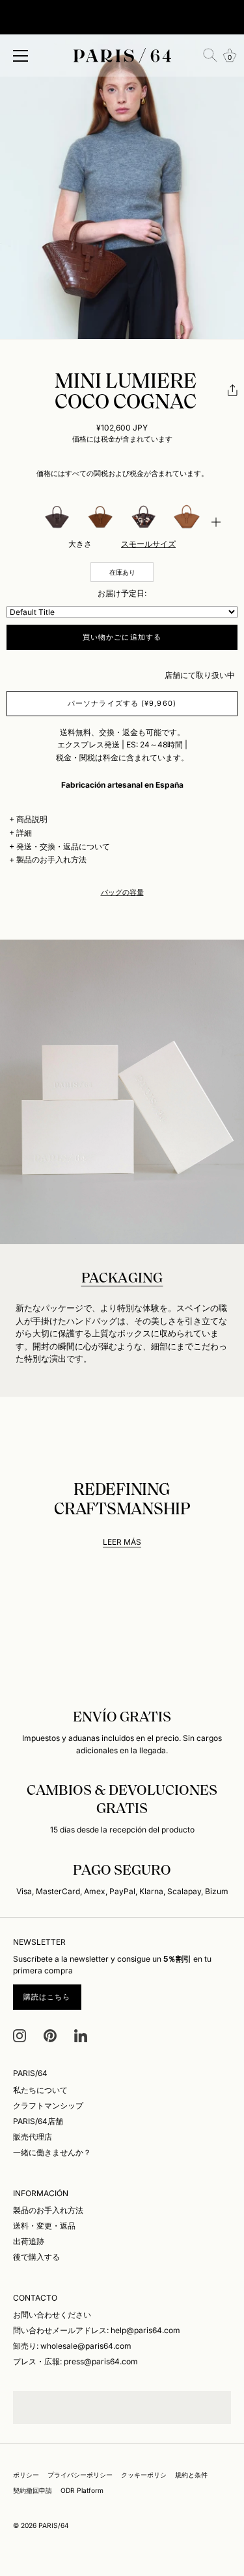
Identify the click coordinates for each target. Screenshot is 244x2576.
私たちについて (40, 2090)
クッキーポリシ (144, 2475)
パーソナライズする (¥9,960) (122, 703)
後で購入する (36, 2257)
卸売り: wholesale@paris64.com (72, 2346)
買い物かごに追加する (122, 637)
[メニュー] (21, 56)
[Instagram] (20, 2035)
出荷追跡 (29, 2241)
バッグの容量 (122, 893)
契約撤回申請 (33, 2490)
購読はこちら (47, 1997)
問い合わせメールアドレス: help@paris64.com (97, 2330)
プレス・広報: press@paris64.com (75, 2361)
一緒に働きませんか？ (52, 2152)
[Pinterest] (50, 2035)
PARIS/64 (54, 2525)
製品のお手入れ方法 (51, 859)
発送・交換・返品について (63, 846)
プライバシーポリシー (80, 2475)
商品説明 (32, 819)
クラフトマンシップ (48, 2106)
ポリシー (26, 2475)
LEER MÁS (122, 1542)
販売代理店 (33, 2137)
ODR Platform (82, 2490)
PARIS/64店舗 (38, 2121)
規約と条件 (191, 2475)
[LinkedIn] (81, 2035)
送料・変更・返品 (44, 2226)
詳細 (24, 833)
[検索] (210, 55)
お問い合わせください (52, 2315)
